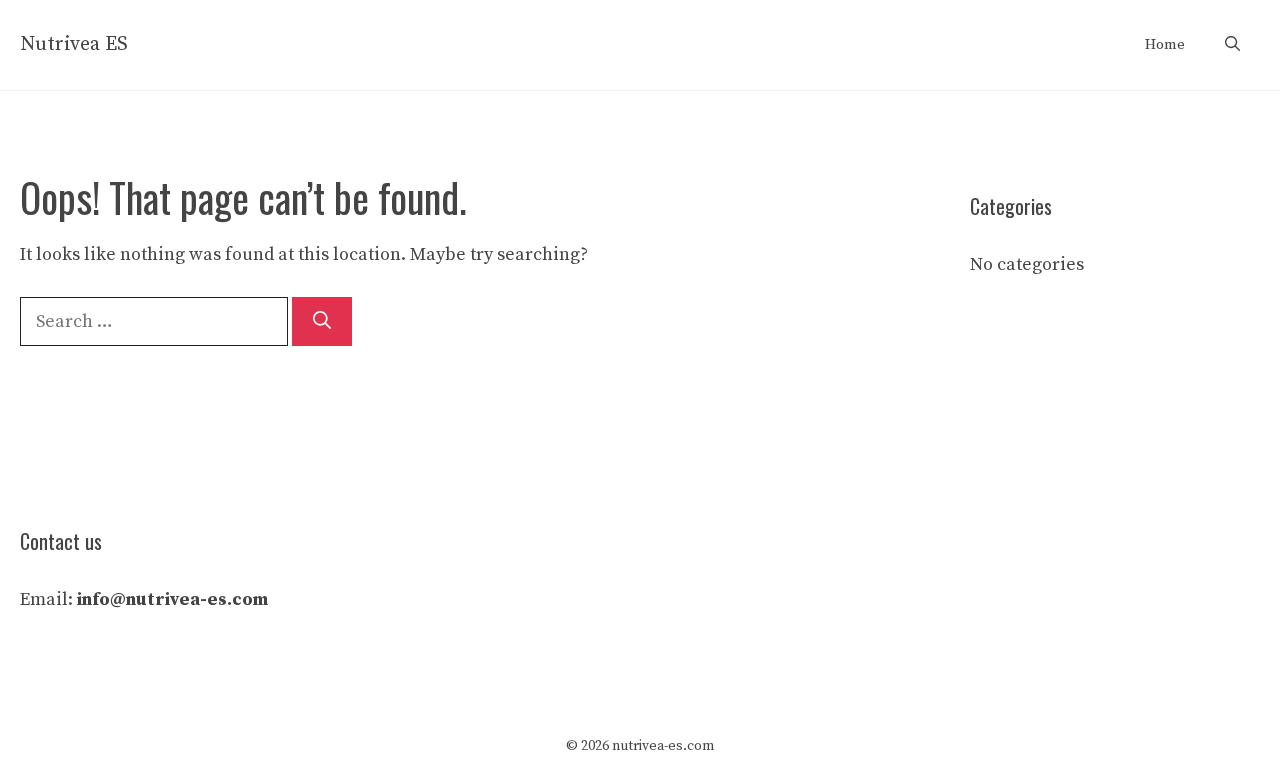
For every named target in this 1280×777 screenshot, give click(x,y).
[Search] (322, 321)
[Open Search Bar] (1232, 45)
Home (1165, 44)
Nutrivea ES (74, 44)
